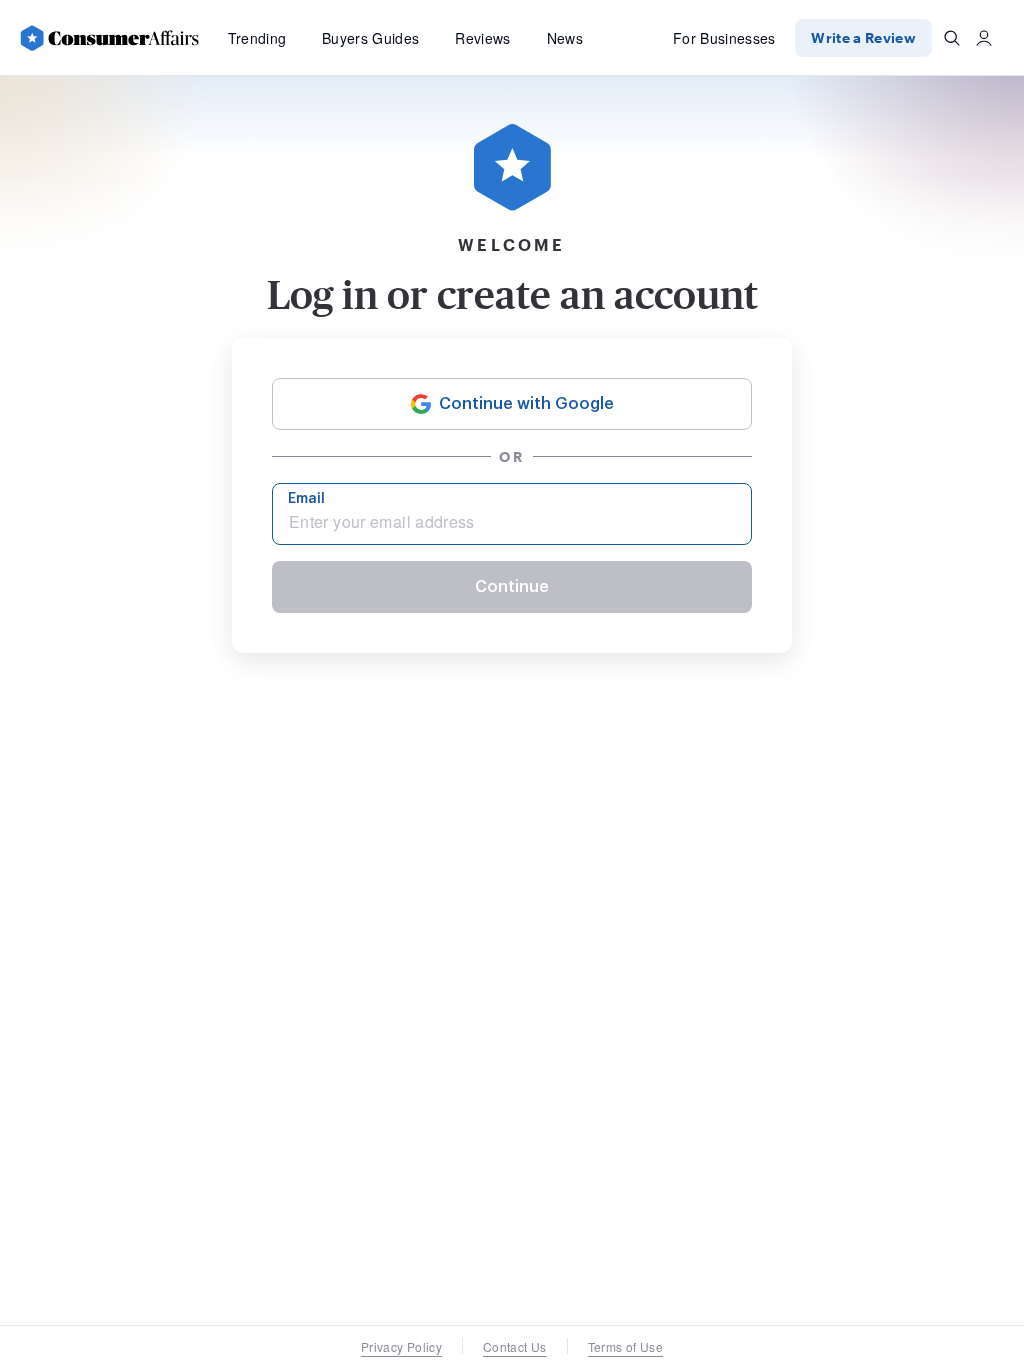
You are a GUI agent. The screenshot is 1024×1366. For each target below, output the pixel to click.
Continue (512, 587)
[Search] (952, 38)
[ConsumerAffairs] (109, 38)
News (565, 38)
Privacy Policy (401, 1346)
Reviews (482, 38)
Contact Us (515, 1346)
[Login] (984, 38)
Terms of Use (625, 1346)
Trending (257, 38)
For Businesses (724, 38)
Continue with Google (526, 404)
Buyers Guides (370, 38)
